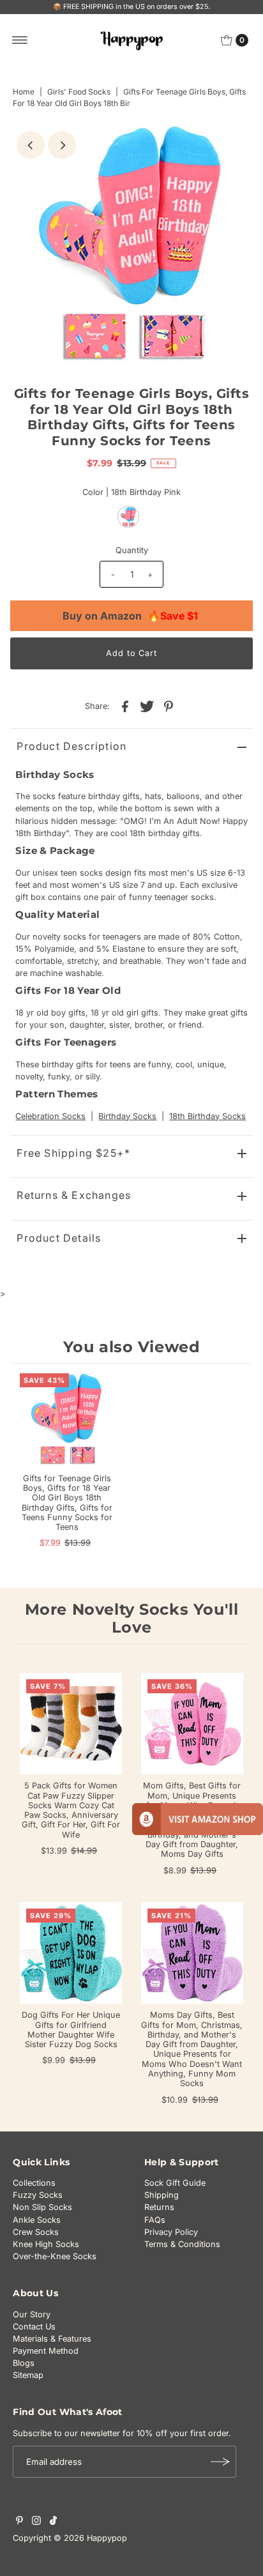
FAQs (155, 2220)
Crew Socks (36, 2232)
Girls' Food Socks (79, 92)
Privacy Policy (171, 2232)
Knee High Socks (46, 2244)
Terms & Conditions (182, 2244)
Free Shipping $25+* (73, 1153)
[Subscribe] (220, 2462)
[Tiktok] (53, 2522)
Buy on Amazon (130, 616)
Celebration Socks (50, 1116)
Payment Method (46, 2351)
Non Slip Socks (42, 2207)
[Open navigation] (20, 40)
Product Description (71, 746)
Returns (159, 2207)
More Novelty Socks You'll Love (132, 1619)
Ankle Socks (37, 2220)
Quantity (132, 550)
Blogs (24, 2363)
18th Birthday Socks (207, 1116)
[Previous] (31, 145)
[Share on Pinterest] (169, 706)
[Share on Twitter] (147, 706)
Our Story (32, 2314)
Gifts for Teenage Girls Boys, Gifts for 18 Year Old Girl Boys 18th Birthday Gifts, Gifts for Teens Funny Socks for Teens (67, 1503)
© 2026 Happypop (90, 2538)
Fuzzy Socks (38, 2195)
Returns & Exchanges (74, 1195)
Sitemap (28, 2375)
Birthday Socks (127, 1116)
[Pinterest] (19, 2522)
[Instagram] (36, 2522)
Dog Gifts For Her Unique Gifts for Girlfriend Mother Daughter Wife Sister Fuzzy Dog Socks (71, 2030)
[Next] (62, 145)
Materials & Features (52, 2339)
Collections (34, 2183)
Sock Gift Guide (175, 2183)
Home (24, 92)
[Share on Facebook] (125, 706)
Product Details (59, 1238)
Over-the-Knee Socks (55, 2256)
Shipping (162, 2195)
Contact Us (34, 2327)
